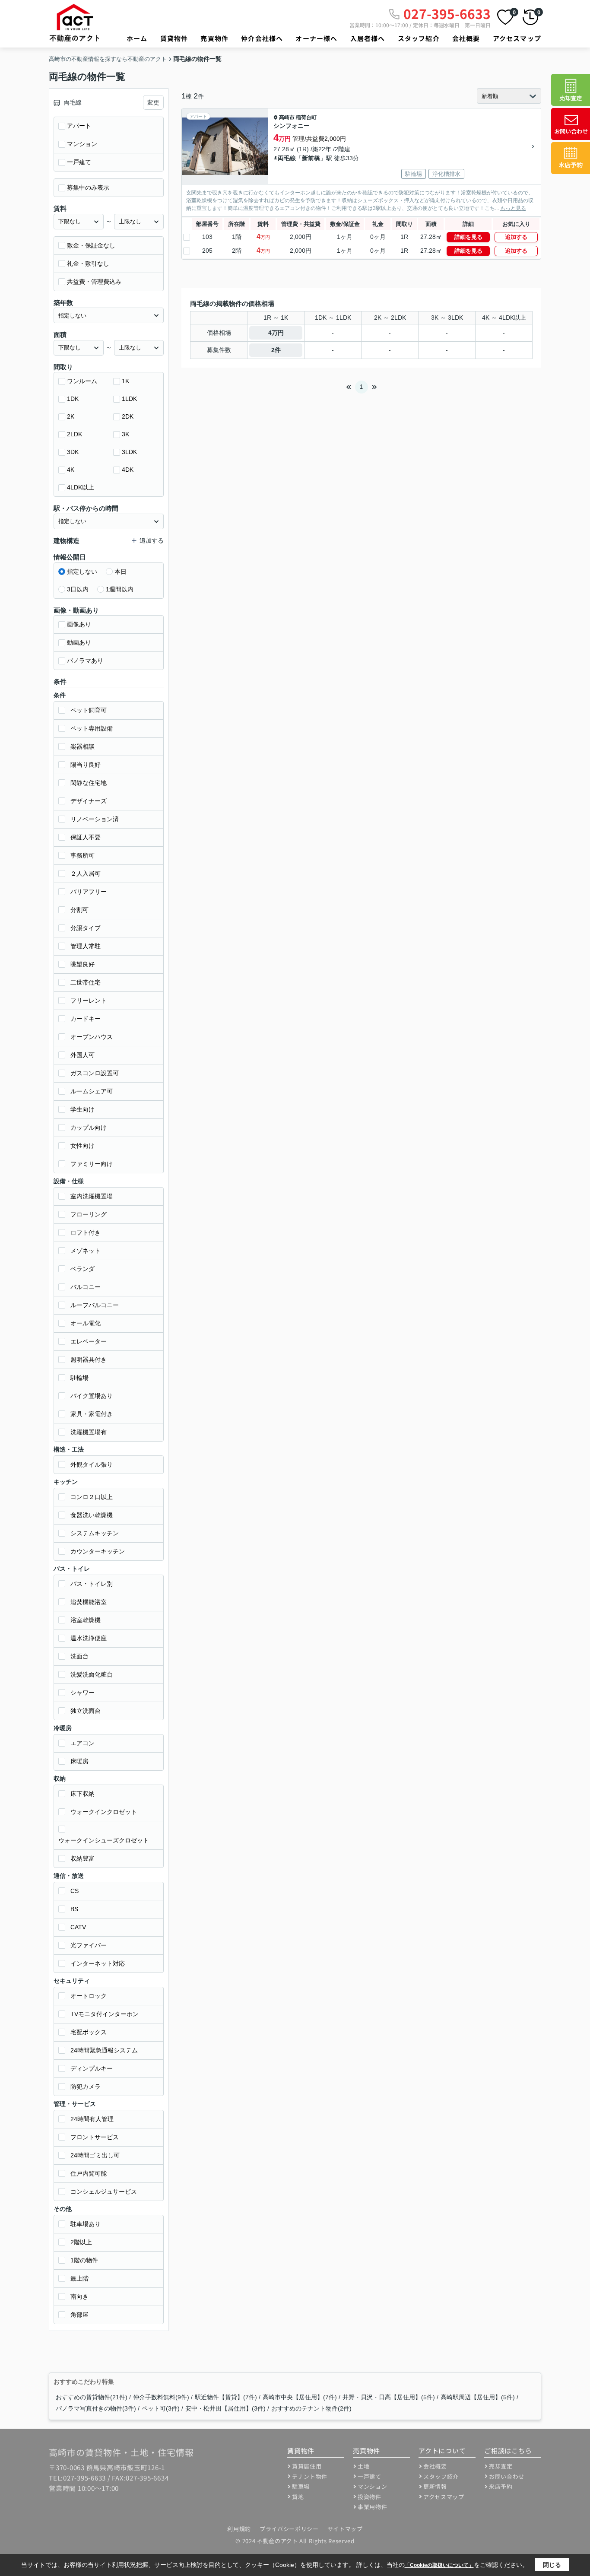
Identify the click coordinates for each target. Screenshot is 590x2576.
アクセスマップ (517, 38)
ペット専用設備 (92, 728)
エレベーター (89, 1341)
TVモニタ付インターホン (105, 2014)
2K (71, 416)
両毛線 (287, 158)
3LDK (129, 452)
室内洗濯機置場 (92, 1196)
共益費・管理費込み (94, 282)
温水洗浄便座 (89, 1638)
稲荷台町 (306, 118)
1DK (73, 399)
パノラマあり (85, 661)
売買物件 (214, 38)
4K (71, 470)
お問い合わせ (507, 2476)
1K (125, 381)
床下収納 (82, 1794)
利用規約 (239, 2529)
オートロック (89, 1996)
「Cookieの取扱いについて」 (439, 2565)
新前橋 (311, 158)
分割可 (79, 910)
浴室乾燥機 (86, 1620)
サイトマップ (345, 2529)
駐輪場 (79, 1378)
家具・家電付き (92, 1414)
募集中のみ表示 (88, 187)
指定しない (82, 572)
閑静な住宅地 (89, 783)
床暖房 (79, 1761)
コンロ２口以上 (92, 1497)
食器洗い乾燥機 (92, 1515)
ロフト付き (86, 1232)
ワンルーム (82, 381)
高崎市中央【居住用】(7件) (300, 2397)
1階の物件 (84, 2260)
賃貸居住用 (307, 2466)
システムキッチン (95, 1533)
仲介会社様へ (262, 38)
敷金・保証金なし (91, 245)
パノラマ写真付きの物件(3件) (96, 2408)
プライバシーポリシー (289, 2529)
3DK (73, 452)
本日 (121, 572)
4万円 (276, 333)
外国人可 (82, 1055)
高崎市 (287, 118)
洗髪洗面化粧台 (92, 1674)
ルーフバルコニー (95, 1305)
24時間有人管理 (92, 2119)
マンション (82, 144)
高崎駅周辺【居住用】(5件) (478, 2397)
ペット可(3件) (161, 2408)
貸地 (298, 2497)
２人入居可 (86, 873)
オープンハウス (92, 1037)
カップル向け (89, 1128)
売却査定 (501, 2466)
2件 (276, 350)
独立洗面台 (86, 1711)
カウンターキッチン (98, 1551)
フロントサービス (95, 2137)
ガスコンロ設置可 (95, 1073)
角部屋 (79, 2315)
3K (125, 434)
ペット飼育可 (89, 710)
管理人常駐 (86, 946)
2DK (128, 416)
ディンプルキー (92, 2068)
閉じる (552, 2565)
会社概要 (466, 38)
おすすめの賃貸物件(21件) (92, 2397)
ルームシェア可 (92, 1091)
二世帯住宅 (86, 982)
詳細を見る (468, 237)
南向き (79, 2296)
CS (75, 1891)
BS (74, 1909)
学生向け (82, 1109)
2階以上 (81, 2242)
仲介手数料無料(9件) (161, 2397)
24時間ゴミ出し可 (95, 2155)
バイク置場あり (92, 1396)
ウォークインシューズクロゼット (104, 1840)
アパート (79, 126)
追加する (516, 237)
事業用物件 (372, 2507)
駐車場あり (86, 2224)
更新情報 (435, 2486)
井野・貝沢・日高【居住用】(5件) (389, 2397)
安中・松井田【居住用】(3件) (225, 2408)
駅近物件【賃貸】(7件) (226, 2397)
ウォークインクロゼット (104, 1812)
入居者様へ (368, 38)
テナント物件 (310, 2476)
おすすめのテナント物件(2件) (311, 2408)
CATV (78, 1927)
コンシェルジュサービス (104, 2192)
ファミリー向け (92, 1164)
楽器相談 (82, 746)
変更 (153, 102)
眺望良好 (82, 964)
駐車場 (301, 2486)
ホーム (137, 38)
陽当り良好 (86, 765)
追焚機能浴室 (89, 1602)
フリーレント (89, 1001)
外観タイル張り (92, 1464)
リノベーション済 (95, 819)
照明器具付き (89, 1359)
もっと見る (513, 208)
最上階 (79, 2278)
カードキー (86, 1019)
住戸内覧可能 (89, 2173)
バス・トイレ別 (92, 1584)
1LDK (129, 399)
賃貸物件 (174, 38)
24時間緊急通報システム (104, 2050)
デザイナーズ (89, 801)
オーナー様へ (316, 38)
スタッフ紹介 (419, 38)
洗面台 (79, 1656)
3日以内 (78, 589)
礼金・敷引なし (88, 264)
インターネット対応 (98, 1963)
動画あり (79, 642)
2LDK (75, 434)
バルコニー (86, 1287)
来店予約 (501, 2486)
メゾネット (86, 1251)
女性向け (82, 1146)
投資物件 (370, 2497)
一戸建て (79, 162)
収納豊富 (82, 1858)
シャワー (82, 1693)
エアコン (82, 1743)
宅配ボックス (89, 2032)
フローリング (89, 1214)
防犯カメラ (86, 2087)
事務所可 (82, 855)
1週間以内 (120, 589)
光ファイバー (89, 1945)
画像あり (79, 624)
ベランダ (82, 1269)
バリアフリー (89, 892)
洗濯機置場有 (89, 1432)
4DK (128, 470)
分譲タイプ (86, 928)
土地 (363, 2466)
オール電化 (86, 1323)
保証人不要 (86, 837)
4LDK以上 (81, 487)
